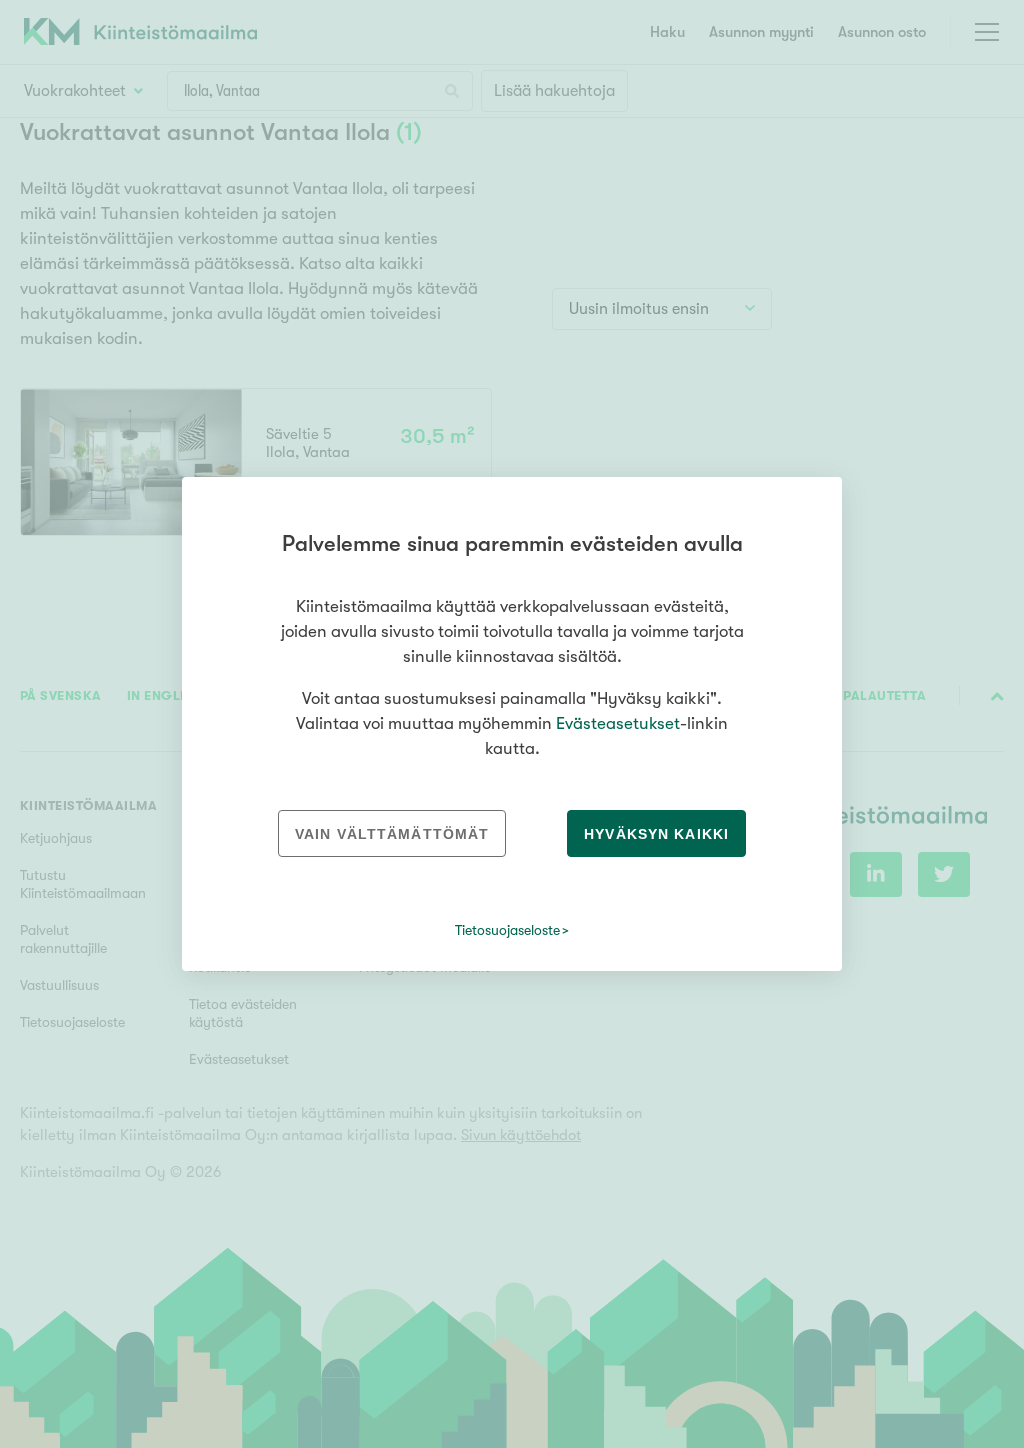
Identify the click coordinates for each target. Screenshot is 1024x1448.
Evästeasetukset (618, 723)
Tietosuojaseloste (507, 930)
